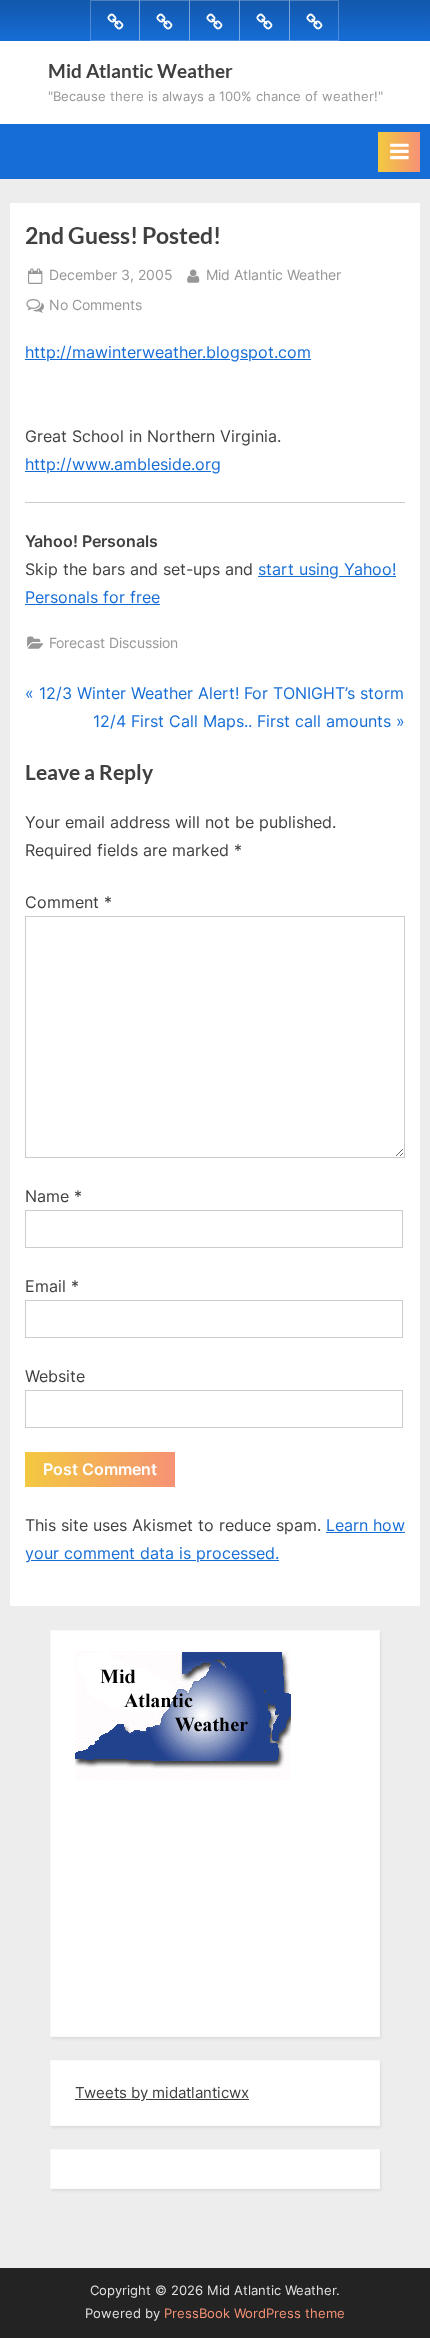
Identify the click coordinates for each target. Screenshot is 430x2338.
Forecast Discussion (113, 643)
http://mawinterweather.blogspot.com (168, 352)
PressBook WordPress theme (254, 2313)
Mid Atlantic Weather (140, 70)
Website (55, 1376)
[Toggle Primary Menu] (399, 152)
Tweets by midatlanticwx (162, 2092)
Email (52, 1286)
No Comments (95, 307)
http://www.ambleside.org (123, 464)
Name (53, 1196)
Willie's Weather (157, 2007)
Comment (68, 902)
